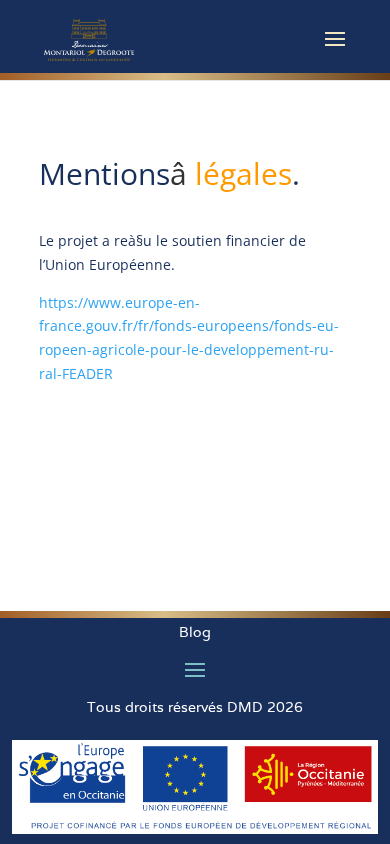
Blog (195, 632)
